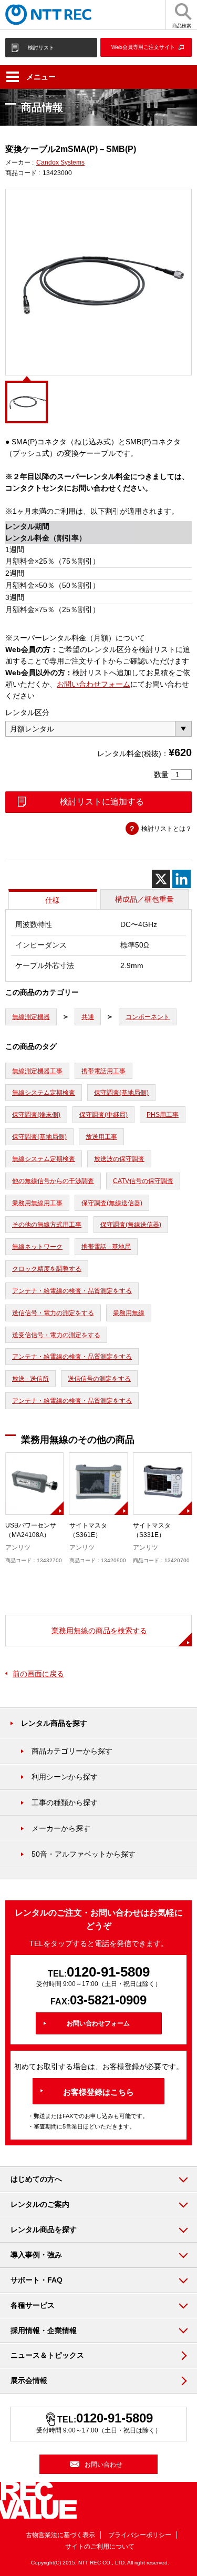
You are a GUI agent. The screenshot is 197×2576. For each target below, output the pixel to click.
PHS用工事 (163, 1115)
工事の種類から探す (65, 1803)
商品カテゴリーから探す (72, 1751)
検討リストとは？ (167, 829)
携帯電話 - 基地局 (106, 1247)
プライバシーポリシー (140, 2535)
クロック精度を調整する (47, 1269)
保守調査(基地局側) (121, 1093)
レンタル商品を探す (54, 1723)
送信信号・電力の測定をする (53, 1313)
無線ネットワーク (37, 1247)
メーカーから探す (61, 1828)
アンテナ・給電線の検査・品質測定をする (72, 1291)
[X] (161, 879)
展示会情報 (29, 2380)
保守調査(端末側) (36, 1115)
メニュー (41, 77)
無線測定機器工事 (37, 1071)
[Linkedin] (182, 879)
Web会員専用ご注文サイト (143, 47)
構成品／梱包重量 (144, 899)
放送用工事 (101, 1137)
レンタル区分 (27, 712)
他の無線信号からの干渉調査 (53, 1181)
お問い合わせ (103, 2465)
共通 (88, 1017)
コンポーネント (148, 1017)
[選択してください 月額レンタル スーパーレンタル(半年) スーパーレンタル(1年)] (98, 729)
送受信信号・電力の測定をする (56, 1335)
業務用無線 (129, 1313)
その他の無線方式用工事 (47, 1225)
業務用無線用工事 (37, 1203)
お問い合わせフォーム (94, 684)
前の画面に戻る (38, 1674)
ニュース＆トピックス (47, 2355)
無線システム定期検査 (44, 1093)
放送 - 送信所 (30, 1379)
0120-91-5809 (108, 1972)
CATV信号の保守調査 (143, 1181)
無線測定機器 (31, 1017)
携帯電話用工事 (103, 1071)
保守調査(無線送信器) (112, 1203)
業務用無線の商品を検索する (99, 1631)
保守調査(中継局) (103, 1115)
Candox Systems (60, 162)
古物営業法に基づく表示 (60, 2535)
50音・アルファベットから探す (84, 1854)
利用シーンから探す (65, 1777)
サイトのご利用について (100, 2547)
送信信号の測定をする (99, 1379)
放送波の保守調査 (119, 1159)
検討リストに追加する (102, 802)
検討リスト (41, 48)
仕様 (53, 900)
